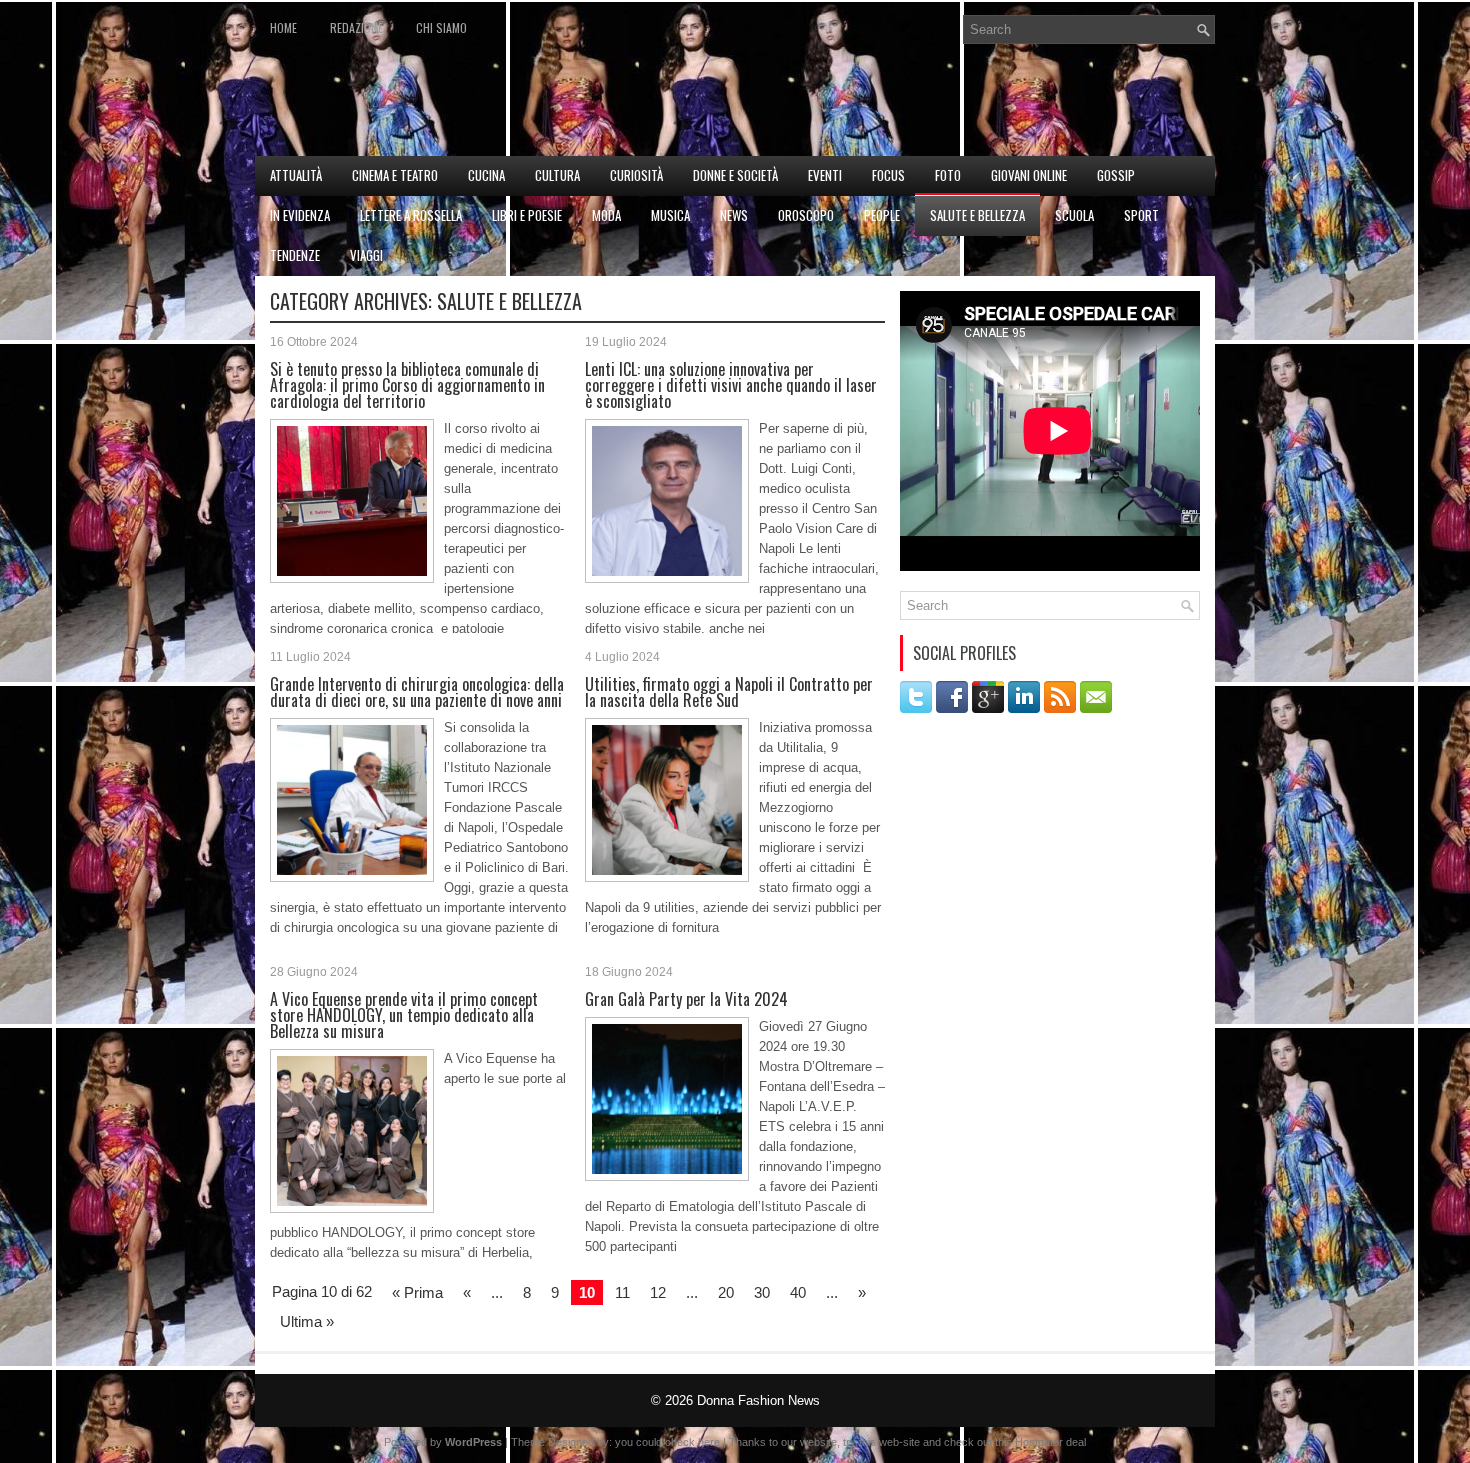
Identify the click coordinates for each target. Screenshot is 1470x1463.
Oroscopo (806, 215)
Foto (948, 175)
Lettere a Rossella (411, 215)
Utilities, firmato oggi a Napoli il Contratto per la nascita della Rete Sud (729, 692)
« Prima (417, 1292)
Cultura (557, 175)
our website (809, 1442)
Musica (670, 215)
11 (622, 1292)
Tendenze (295, 255)
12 (658, 1292)
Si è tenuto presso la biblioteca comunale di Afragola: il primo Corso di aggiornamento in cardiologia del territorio (407, 385)
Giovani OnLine (1029, 175)
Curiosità (636, 175)
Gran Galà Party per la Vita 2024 (686, 999)
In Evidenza (300, 215)
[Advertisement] (981, 106)
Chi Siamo (441, 27)
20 (726, 1292)
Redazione (356, 27)
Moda (606, 215)
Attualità (296, 175)
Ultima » (307, 1321)
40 (798, 1292)
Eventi (825, 175)
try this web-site (881, 1442)
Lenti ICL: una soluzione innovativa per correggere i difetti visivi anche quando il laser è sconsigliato (731, 385)
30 (762, 1292)
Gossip (1116, 175)
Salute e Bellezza (977, 215)
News (734, 215)
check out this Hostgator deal (1015, 1442)
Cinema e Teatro (395, 175)
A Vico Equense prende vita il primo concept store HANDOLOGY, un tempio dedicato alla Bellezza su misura (404, 1015)
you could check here (667, 1442)
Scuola (1074, 215)
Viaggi (366, 255)
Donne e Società (735, 175)
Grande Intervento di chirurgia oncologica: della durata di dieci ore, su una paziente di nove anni (417, 692)
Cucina (486, 175)
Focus (888, 175)
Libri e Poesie (527, 215)
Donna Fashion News (758, 1400)
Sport (1141, 215)
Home (283, 27)
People (882, 215)
